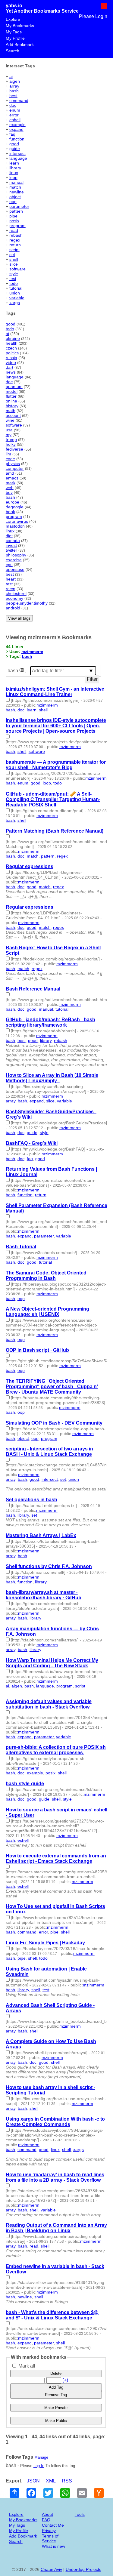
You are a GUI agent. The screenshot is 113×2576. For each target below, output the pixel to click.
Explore (13, 19)
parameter (19, 206)
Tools (80, 2514)
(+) (65, 2380)
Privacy (49, 2531)
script (14, 250)
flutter (11, 396)
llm (8, 454)
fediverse (14, 449)
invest (11, 545)
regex (15, 240)
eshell (15, 120)
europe (13, 502)
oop (13, 202)
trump (11, 439)
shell (14, 259)
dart (9, 367)
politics (12, 353)
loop (13, 177)
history (12, 406)
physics (13, 464)
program (17, 226)
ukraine (13, 338)
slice (14, 264)
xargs (15, 303)
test (13, 279)
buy (9, 492)
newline (17, 192)
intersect (17, 153)
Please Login (93, 16)
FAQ (46, 2520)
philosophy (16, 555)
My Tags (14, 32)
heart (11, 579)
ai (11, 76)
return (15, 245)
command (19, 100)
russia (11, 358)
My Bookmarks (20, 26)
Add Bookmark (20, 45)
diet (9, 536)
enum (15, 110)
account (13, 415)
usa (9, 430)
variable (17, 298)
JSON (33, 2481)
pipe (13, 216)
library (15, 168)
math (11, 411)
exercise (14, 560)
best (13, 96)
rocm (11, 589)
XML (51, 2481)
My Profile (15, 38)
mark (11, 483)
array (14, 86)
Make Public (56, 2421)
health (12, 343)
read (14, 230)
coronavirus (17, 521)
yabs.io (14, 6)
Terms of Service (50, 2538)
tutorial (16, 288)
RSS (67, 2481)
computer (15, 468)
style (14, 274)
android (13, 608)
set (12, 254)
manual (16, 182)
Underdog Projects (83, 2569)
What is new (53, 2546)
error (14, 115)
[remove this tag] (22, 671)
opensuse (15, 569)
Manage (41, 2457)
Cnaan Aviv (51, 2569)
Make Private (56, 2408)
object (15, 197)
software (17, 269)
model (12, 391)
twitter (11, 550)
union (15, 293)
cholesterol (16, 593)
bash (14, 91)
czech (11, 348)
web (10, 488)
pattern (16, 211)
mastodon (15, 526)
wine (10, 420)
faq (12, 134)
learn (14, 163)
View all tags (19, 618)
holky (11, 444)
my (9, 435)
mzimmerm (32, 652)
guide (15, 149)
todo (14, 283)
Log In (39, 2466)
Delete (56, 2373)
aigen (15, 81)
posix (14, 221)
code (10, 459)
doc (13, 105)
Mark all (26, 2366)
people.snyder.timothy (27, 603)
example (17, 125)
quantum (14, 387)
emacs (12, 478)
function (17, 139)
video (11, 362)
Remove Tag (56, 2395)
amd (10, 473)
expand (16, 129)
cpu (9, 565)
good (14, 144)
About (47, 2514)
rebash (16, 235)
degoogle (15, 507)
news (11, 372)
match (15, 187)
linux (14, 173)
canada (13, 541)
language (18, 158)
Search (13, 51)
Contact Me (53, 2525)
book (10, 512)
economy (14, 598)
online (11, 401)
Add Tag (56, 2387)
